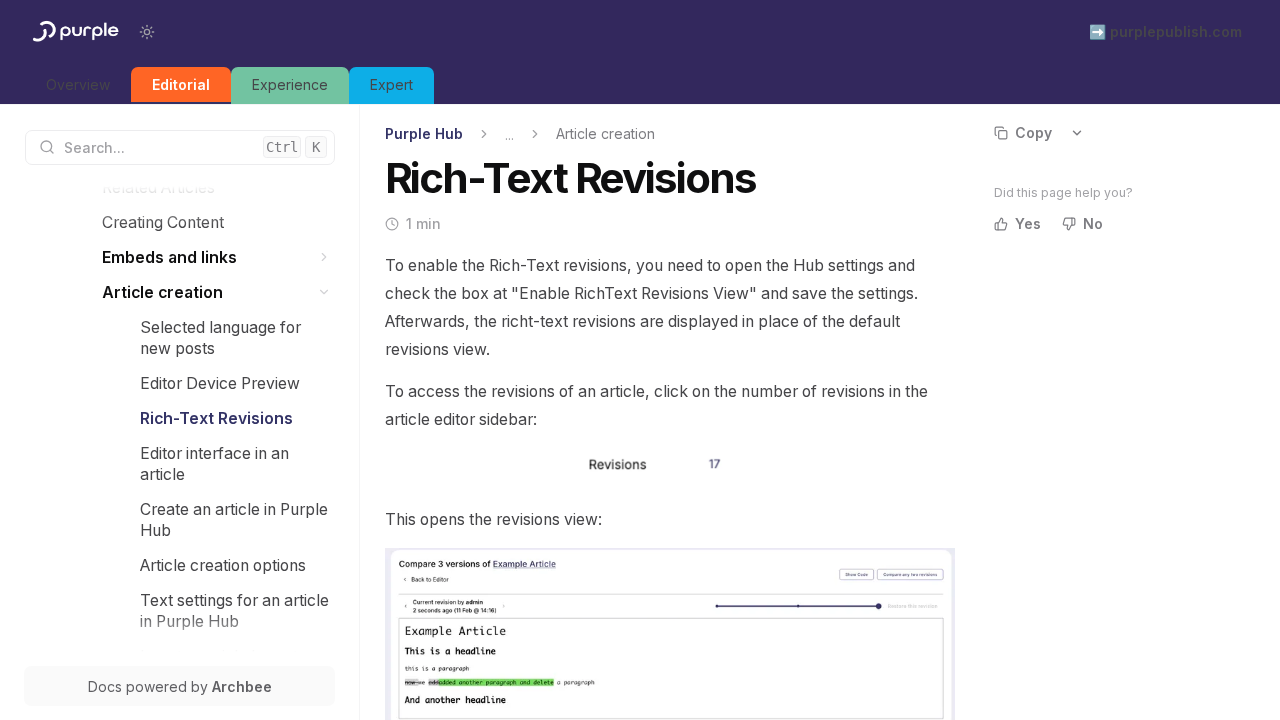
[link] (78, 85)
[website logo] (74, 32)
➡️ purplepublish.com (1165, 31)
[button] (324, 257)
